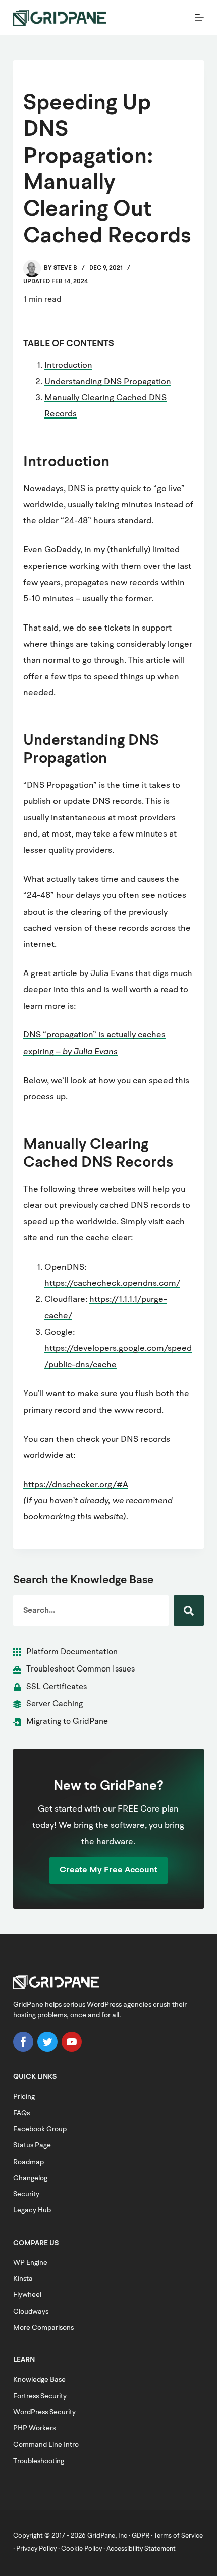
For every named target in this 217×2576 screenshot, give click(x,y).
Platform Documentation (72, 1652)
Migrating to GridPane (67, 1722)
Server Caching (55, 1704)
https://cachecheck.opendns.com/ (112, 1283)
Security (26, 2194)
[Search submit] (189, 1611)
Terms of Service (178, 2536)
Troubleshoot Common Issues (80, 1669)
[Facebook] (23, 2050)
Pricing (24, 2097)
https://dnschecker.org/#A (76, 1485)
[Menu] (199, 18)
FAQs (21, 2113)
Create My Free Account (108, 1870)
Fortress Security (40, 2396)
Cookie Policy (82, 2549)
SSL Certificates (57, 1687)
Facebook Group (40, 2129)
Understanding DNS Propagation (108, 382)
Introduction (68, 365)
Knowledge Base (39, 2380)
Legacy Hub (32, 2210)
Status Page (32, 2145)
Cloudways (31, 2312)
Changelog (30, 2178)
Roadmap (29, 2162)
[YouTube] (72, 2050)
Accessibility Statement (141, 2549)
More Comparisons (43, 2328)
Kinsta (23, 2279)
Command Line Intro (46, 2445)
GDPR (141, 2536)
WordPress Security (44, 2412)
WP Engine (30, 2263)
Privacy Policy (36, 2549)
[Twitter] (47, 2050)
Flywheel (27, 2295)
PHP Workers (34, 2428)
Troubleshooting (39, 2461)
